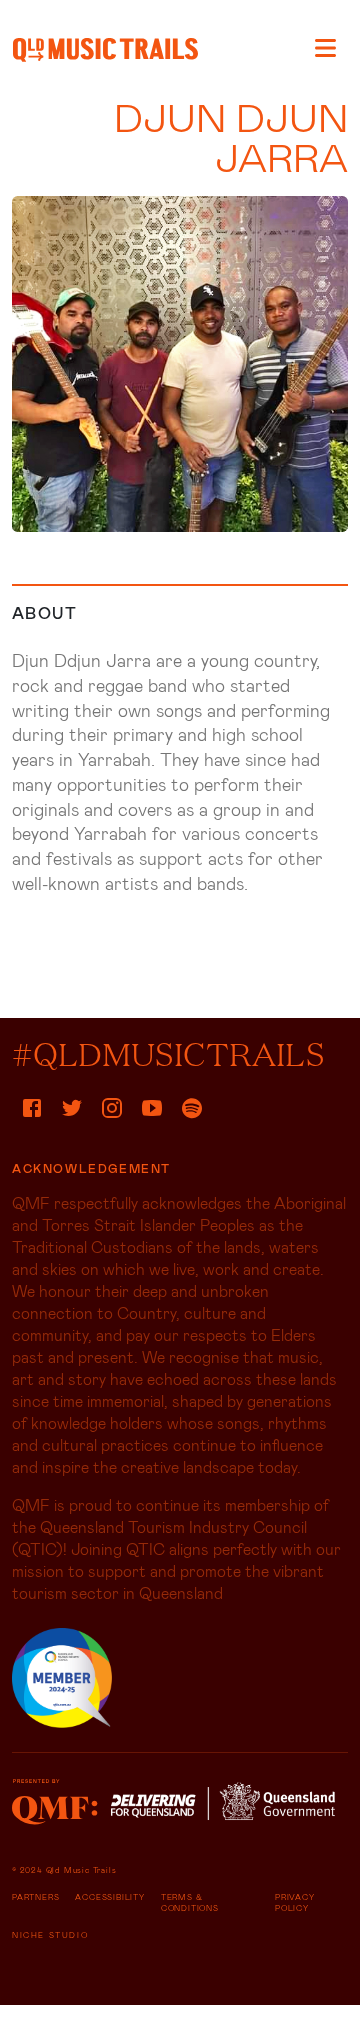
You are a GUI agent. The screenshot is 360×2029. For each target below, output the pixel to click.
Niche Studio (50, 1935)
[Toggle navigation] (325, 47)
